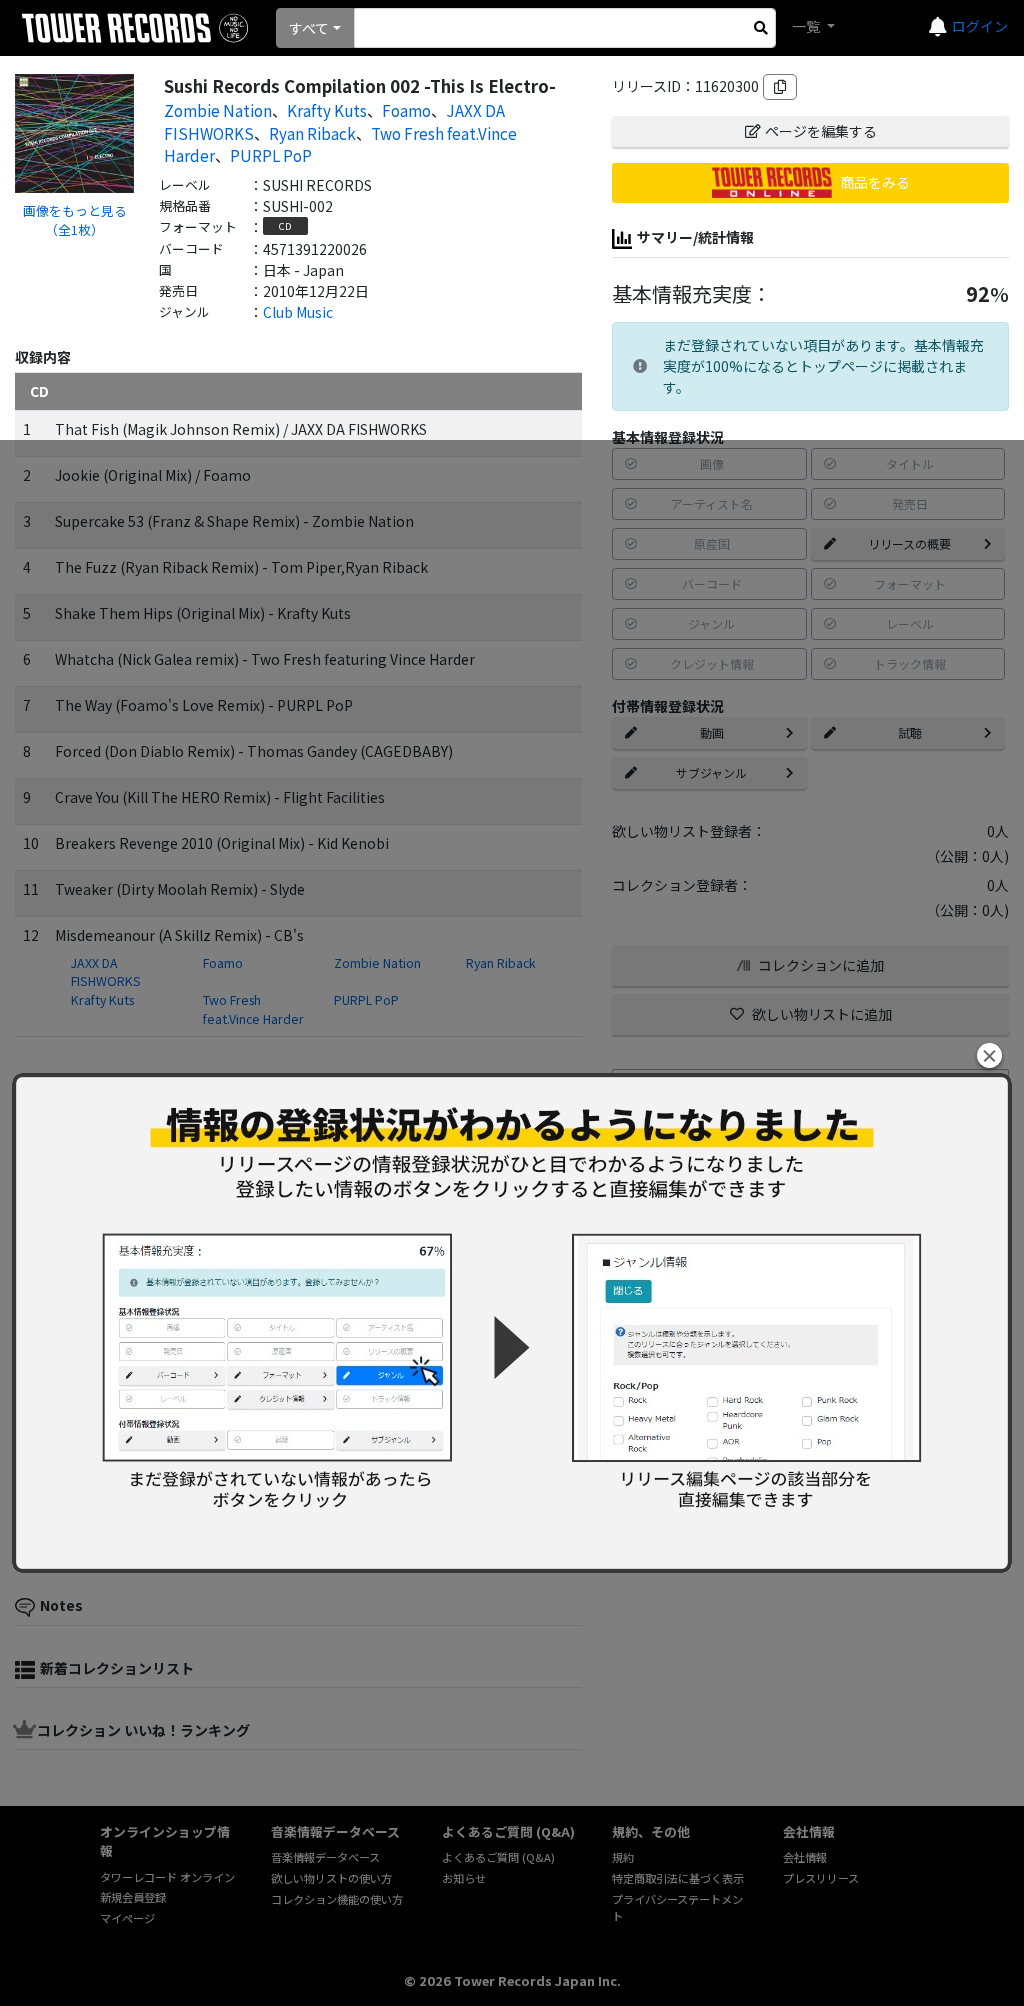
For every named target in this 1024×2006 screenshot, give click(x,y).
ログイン (980, 26)
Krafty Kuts (327, 110)
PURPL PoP (271, 155)
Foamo (406, 110)
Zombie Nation (218, 110)
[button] (989, 1055)
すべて (309, 28)
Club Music (298, 312)
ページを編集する (821, 131)
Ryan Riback (312, 133)
